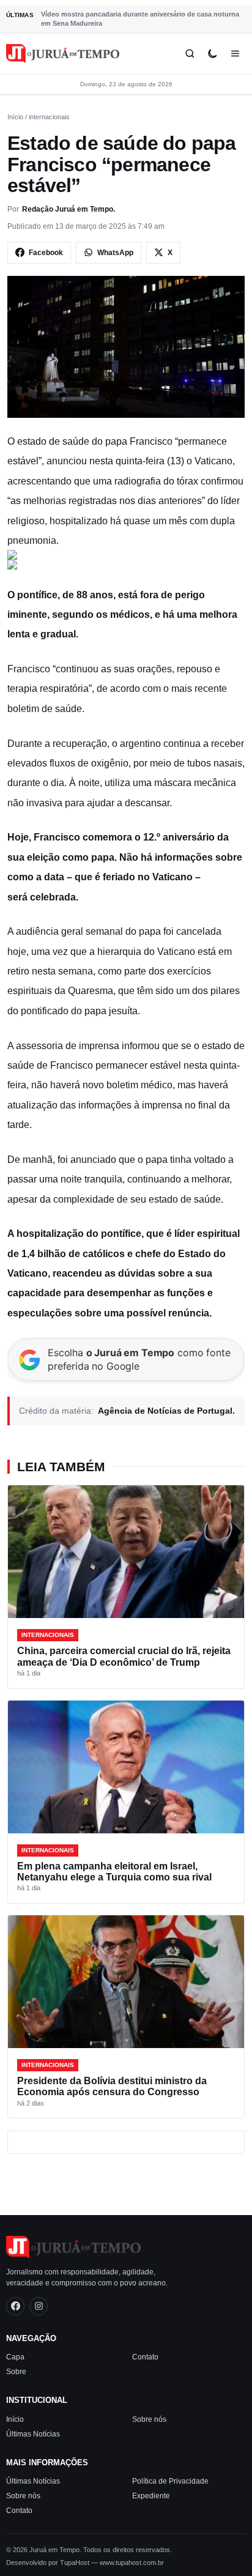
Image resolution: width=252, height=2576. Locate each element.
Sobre (16, 2372)
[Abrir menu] (235, 54)
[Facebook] (15, 2306)
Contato (145, 2357)
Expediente (151, 2496)
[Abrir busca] (190, 54)
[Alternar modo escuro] (213, 54)
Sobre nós (149, 2419)
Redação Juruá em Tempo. (69, 209)
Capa (15, 2357)
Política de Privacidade (170, 2481)
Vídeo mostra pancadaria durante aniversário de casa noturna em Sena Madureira (140, 19)
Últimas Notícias (33, 2434)
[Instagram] (39, 2306)
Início (15, 117)
